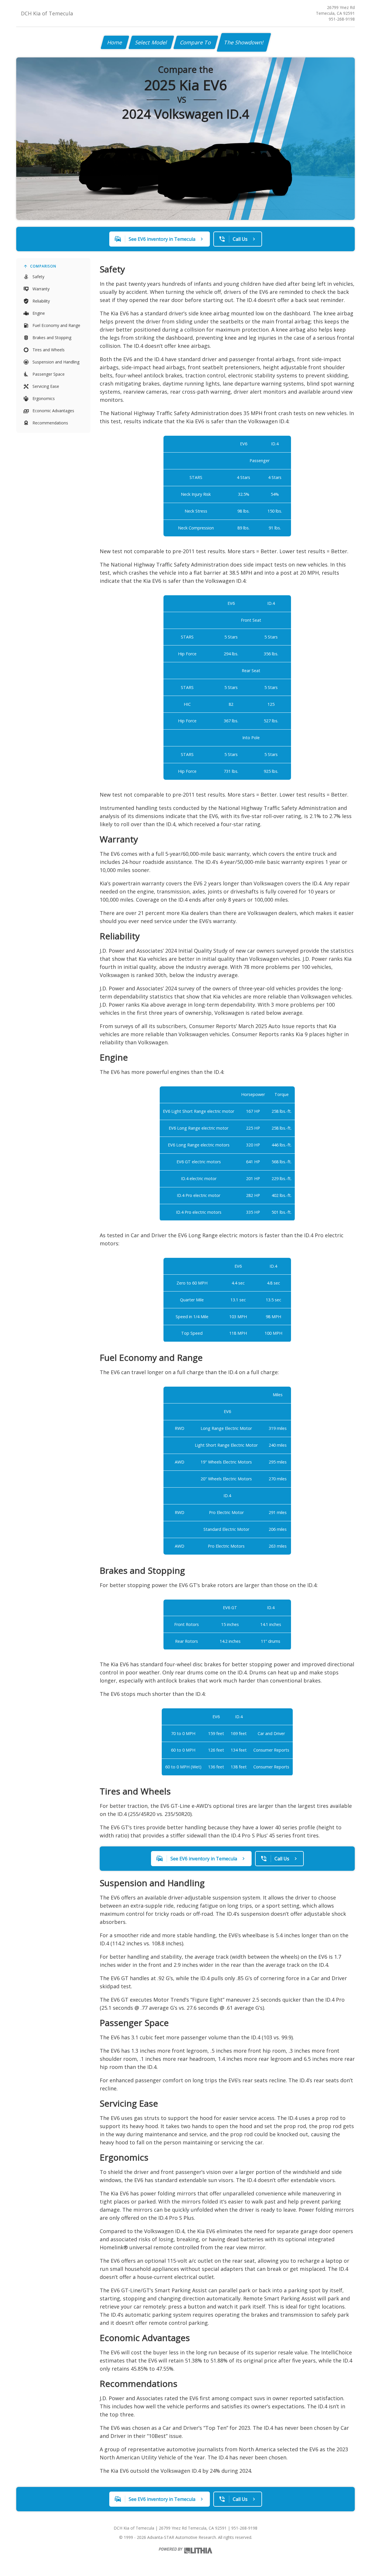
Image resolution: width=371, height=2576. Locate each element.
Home (115, 42)
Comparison (43, 266)
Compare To (196, 42)
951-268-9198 (342, 19)
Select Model (151, 42)
